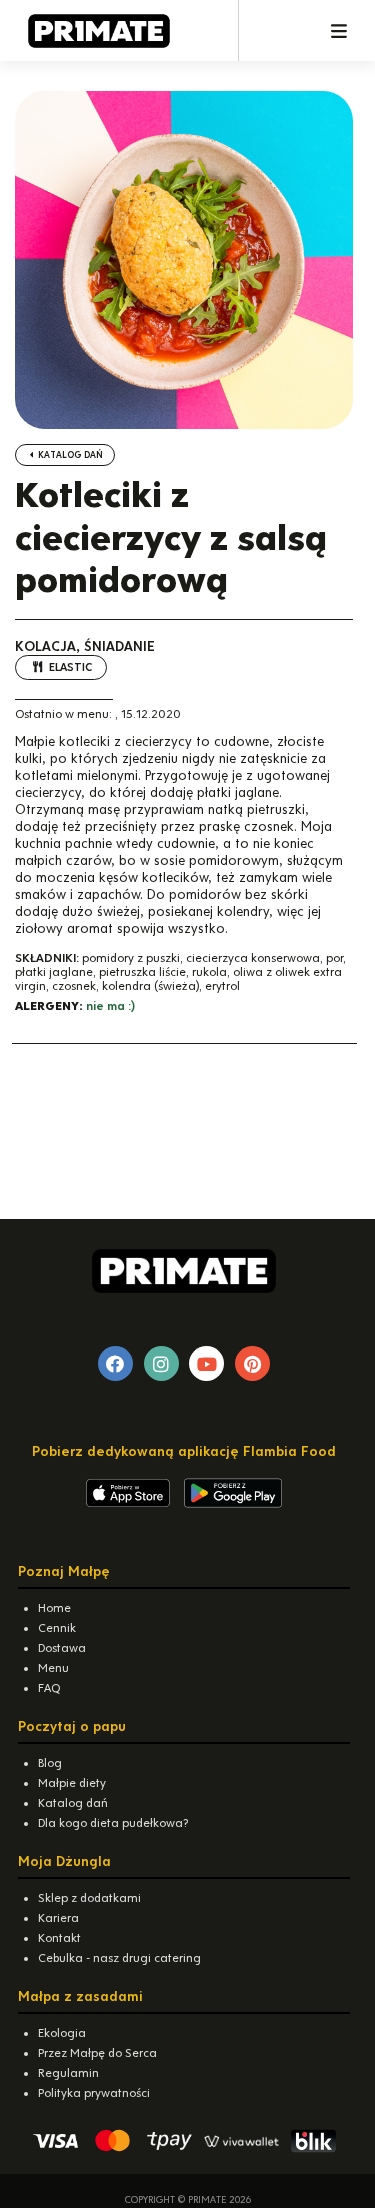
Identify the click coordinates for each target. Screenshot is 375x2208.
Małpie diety (72, 1783)
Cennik (57, 1628)
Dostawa (62, 1648)
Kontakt (59, 1938)
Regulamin (68, 2073)
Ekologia (62, 2033)
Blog (50, 1763)
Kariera (58, 1918)
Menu (53, 1668)
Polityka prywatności (94, 2093)
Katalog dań (69, 455)
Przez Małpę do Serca (97, 2053)
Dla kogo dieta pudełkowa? (113, 1823)
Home (54, 1608)
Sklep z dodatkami (89, 1898)
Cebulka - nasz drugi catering (119, 1958)
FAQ (49, 1688)
